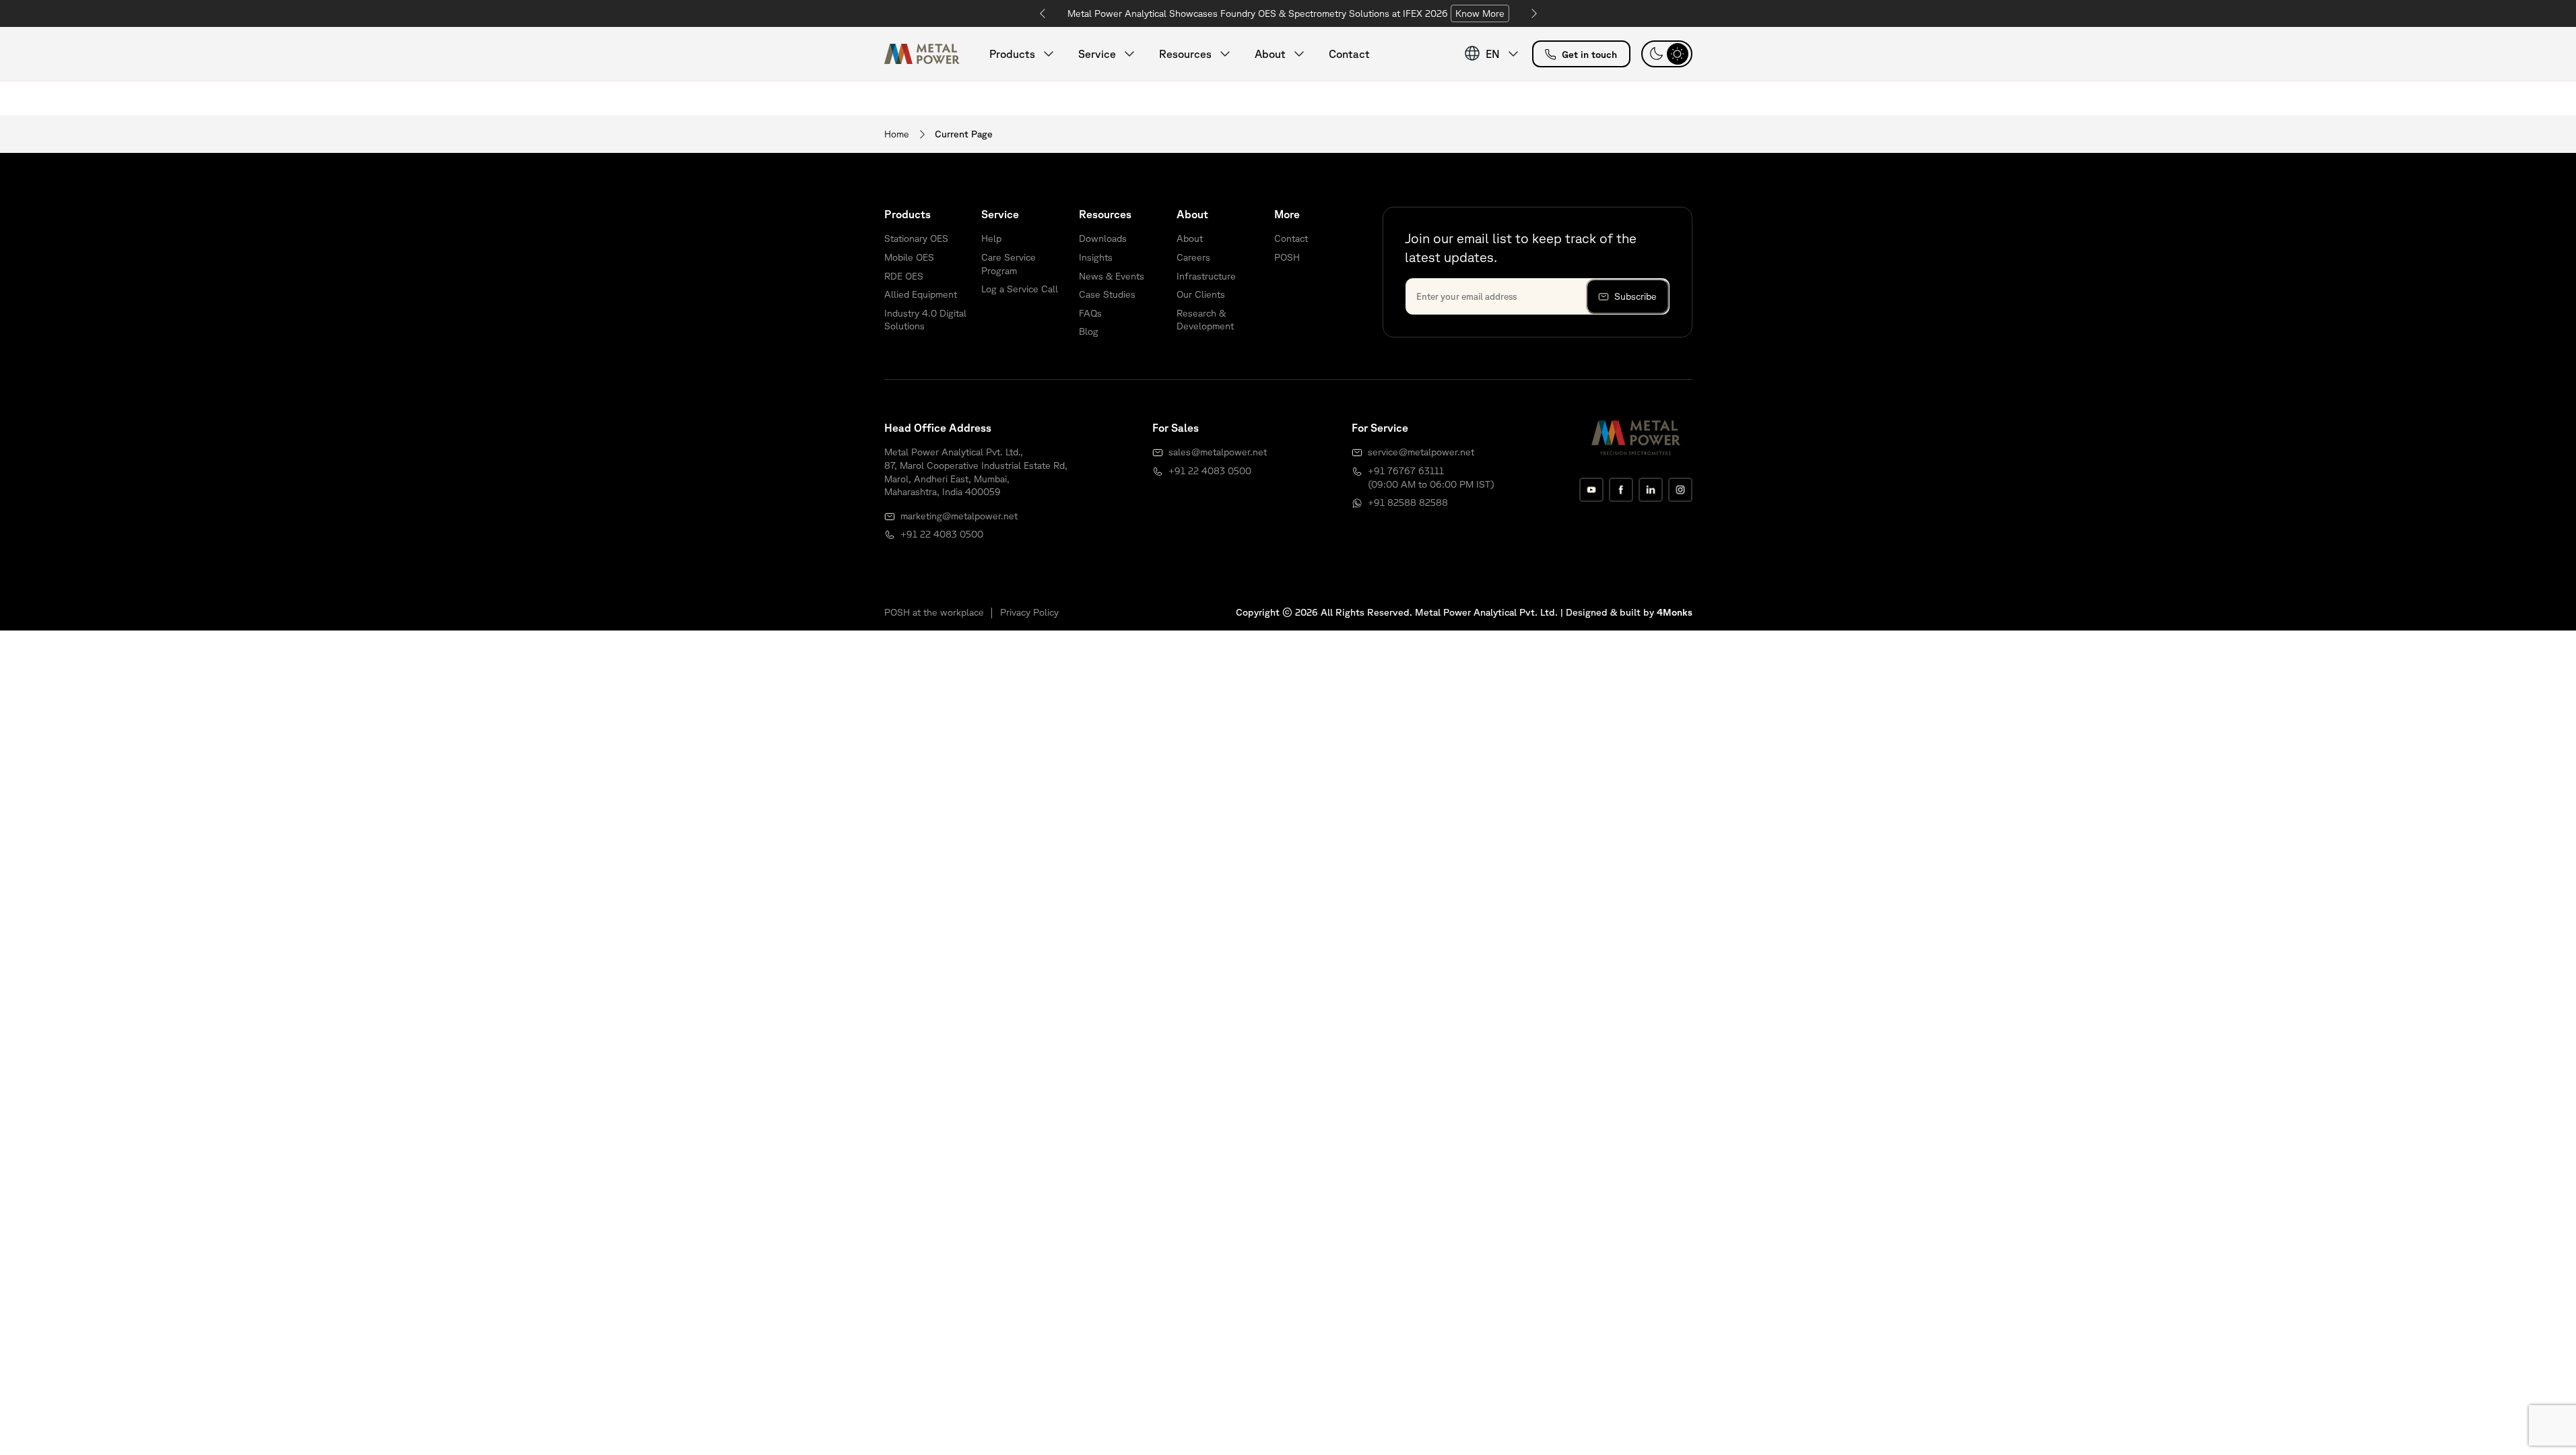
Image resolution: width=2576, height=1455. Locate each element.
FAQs (1090, 313)
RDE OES (904, 276)
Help (991, 238)
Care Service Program (1009, 264)
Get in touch (1589, 55)
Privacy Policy (1029, 612)
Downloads (1103, 238)
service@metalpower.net (1421, 452)
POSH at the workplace (934, 612)
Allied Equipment (921, 294)
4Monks (1675, 612)
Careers (1193, 257)
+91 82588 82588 (1408, 503)
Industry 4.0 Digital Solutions (925, 320)
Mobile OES (909, 257)
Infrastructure (1206, 276)
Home (897, 134)
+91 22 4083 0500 (942, 534)
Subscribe (1636, 296)
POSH (1287, 257)
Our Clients (1201, 294)
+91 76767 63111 (1406, 471)
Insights (1096, 257)
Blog (1089, 331)
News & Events (1112, 276)
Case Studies (1107, 294)
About (1190, 238)
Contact (1349, 54)
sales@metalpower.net (1218, 452)
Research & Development (1205, 320)
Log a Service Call (1020, 289)
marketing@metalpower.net (959, 516)
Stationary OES (916, 238)
